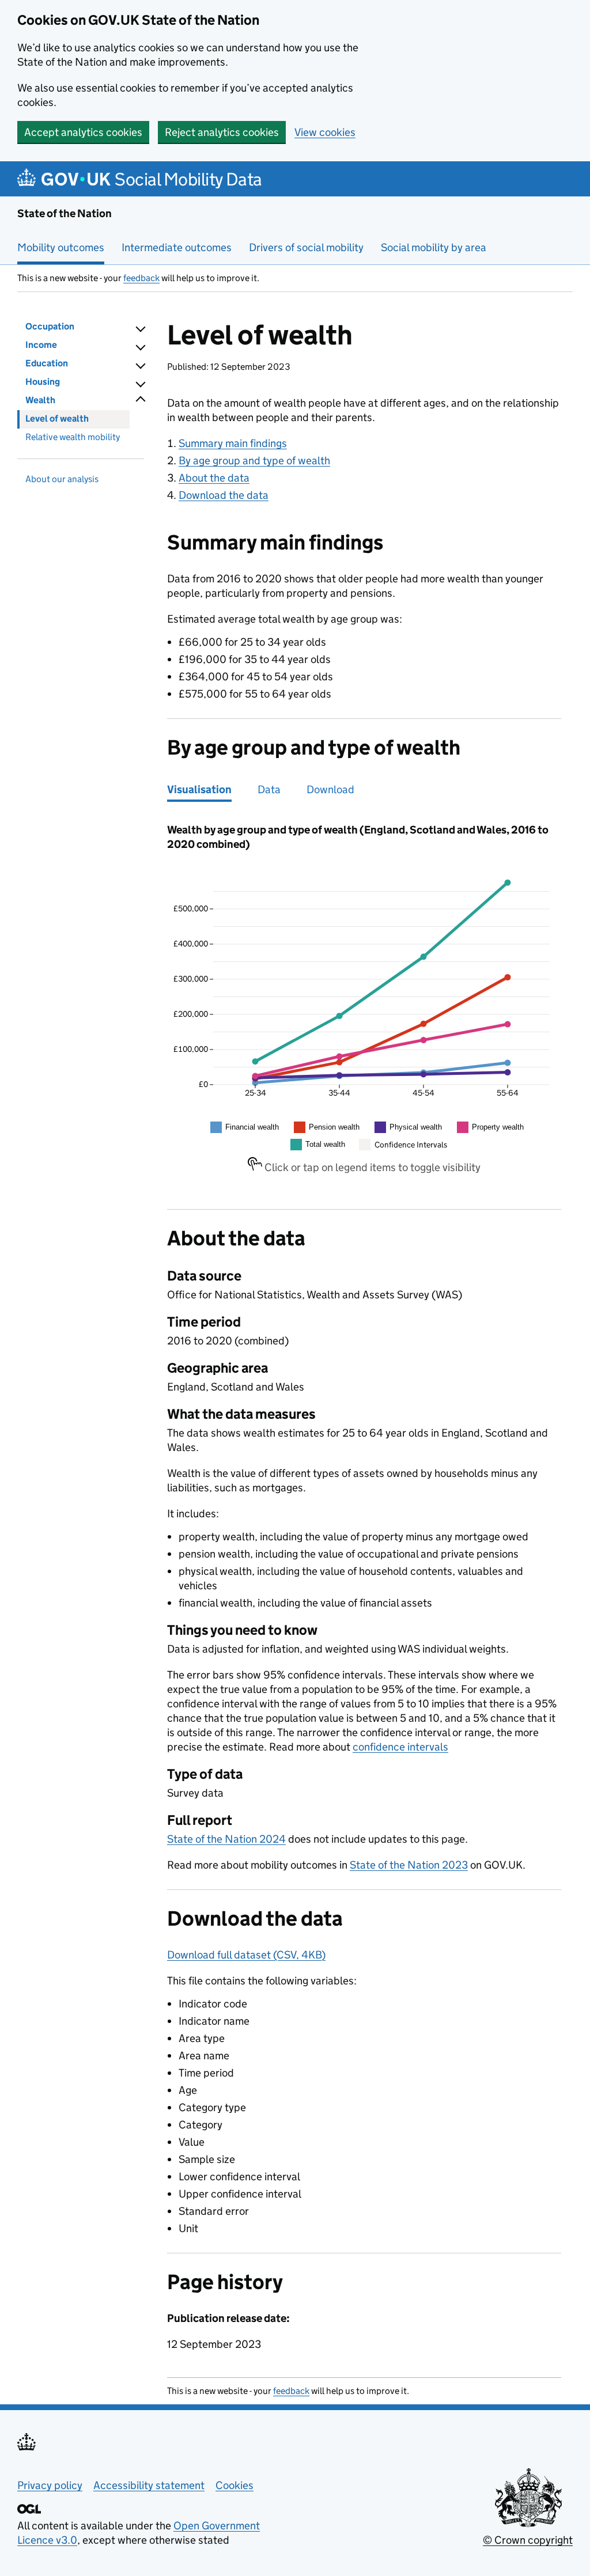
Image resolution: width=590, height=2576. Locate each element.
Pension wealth (334, 1127)
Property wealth (498, 1127)
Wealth (40, 400)
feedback (141, 278)
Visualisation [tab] (199, 789)
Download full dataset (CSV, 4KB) (246, 1955)
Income (41, 345)
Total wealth (325, 1144)
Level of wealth (57, 418)
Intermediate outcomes (177, 247)
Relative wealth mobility (73, 437)
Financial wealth (252, 1127)
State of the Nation (65, 213)
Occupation (50, 326)
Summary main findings (233, 443)
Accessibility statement (149, 2485)
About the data (214, 478)
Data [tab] (269, 789)
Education (47, 363)
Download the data (224, 495)
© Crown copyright (528, 2540)
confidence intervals (400, 1747)
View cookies (325, 132)
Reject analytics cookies (222, 132)
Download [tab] (330, 789)
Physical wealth (416, 1127)
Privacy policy (50, 2485)
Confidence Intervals (411, 1145)
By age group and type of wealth (254, 461)
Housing (43, 382)
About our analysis (62, 479)
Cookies (235, 2485)
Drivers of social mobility (306, 247)
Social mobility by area (434, 247)
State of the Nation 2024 (226, 1839)
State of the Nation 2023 (409, 1865)
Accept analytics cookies (83, 132)
